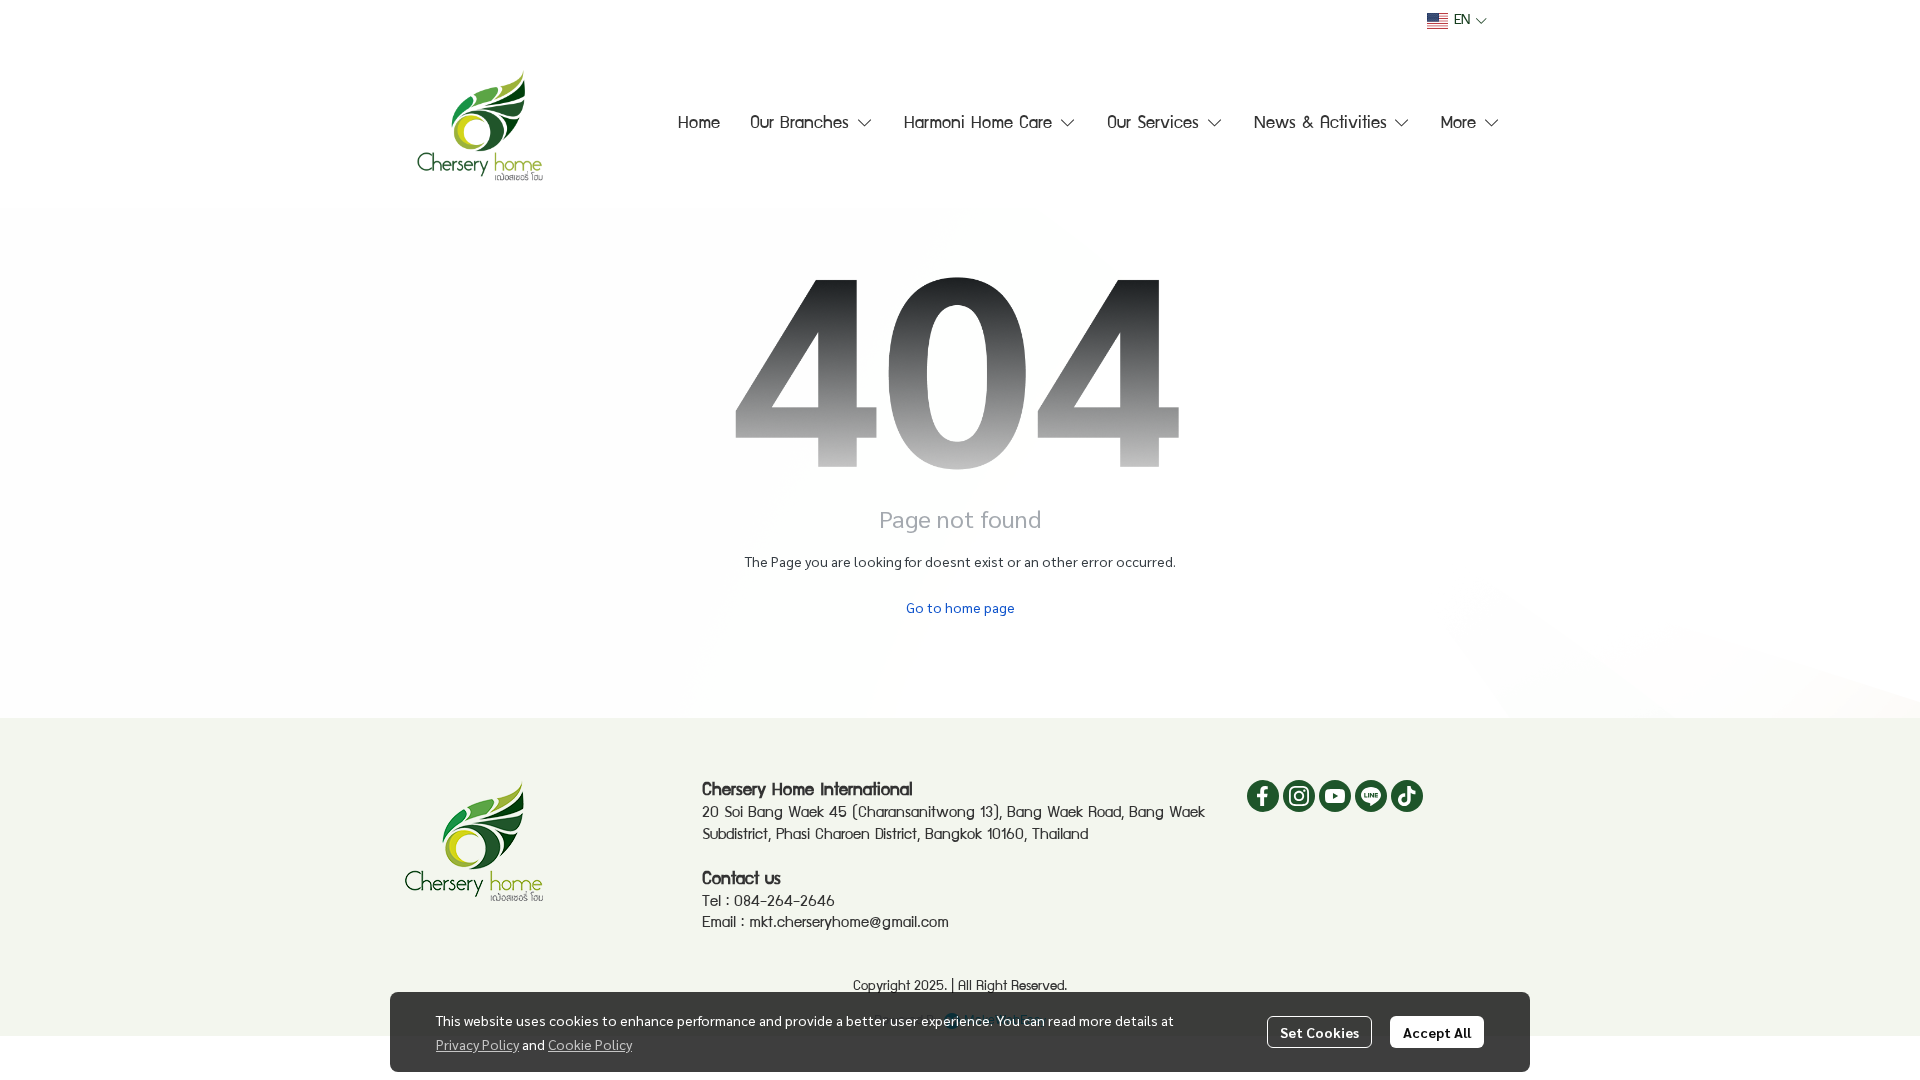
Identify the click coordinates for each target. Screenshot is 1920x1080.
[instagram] (1299, 796)
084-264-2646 (784, 903)
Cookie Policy (590, 1044)
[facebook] (1263, 796)
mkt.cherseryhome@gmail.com (849, 924)
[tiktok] (1407, 796)
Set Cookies (1319, 1032)
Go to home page (960, 607)
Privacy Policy (477, 1044)
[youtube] (1335, 796)
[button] (1457, 21)
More (1461, 124)
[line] (1371, 796)
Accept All (1437, 1032)
